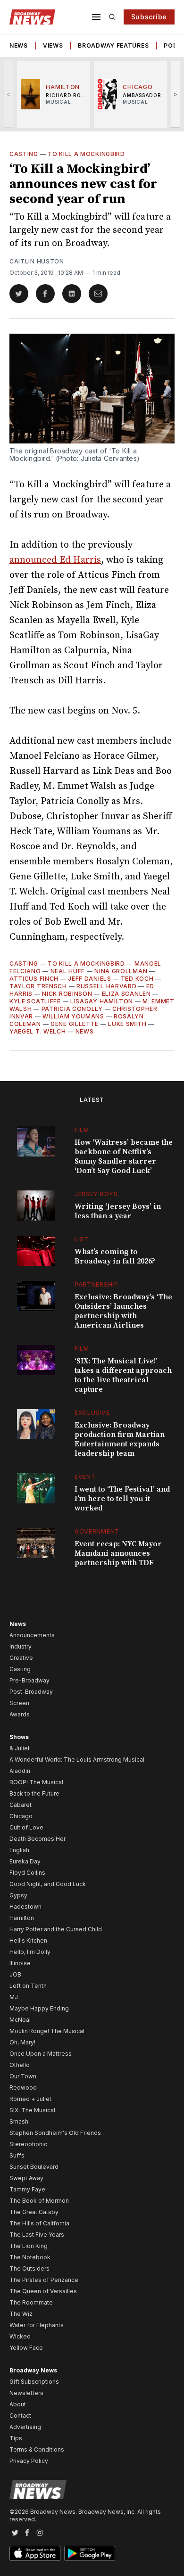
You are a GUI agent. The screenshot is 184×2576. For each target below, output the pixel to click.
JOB (15, 1974)
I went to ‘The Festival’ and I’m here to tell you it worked (122, 1499)
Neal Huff (68, 971)
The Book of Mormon (39, 2201)
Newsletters (26, 2393)
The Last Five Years (37, 2235)
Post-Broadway (31, 1692)
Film (82, 1130)
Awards (20, 1714)
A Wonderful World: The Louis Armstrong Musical (77, 1760)
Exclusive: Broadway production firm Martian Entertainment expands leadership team (120, 1439)
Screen (19, 1703)
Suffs (17, 2155)
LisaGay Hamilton (102, 1001)
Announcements (32, 1635)
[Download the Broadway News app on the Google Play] (90, 2553)
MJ (14, 1997)
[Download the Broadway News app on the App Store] (35, 2553)
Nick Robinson (67, 994)
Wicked (20, 2336)
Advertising (25, 2427)
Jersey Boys (96, 1194)
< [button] (9, 94)
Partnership (96, 1284)
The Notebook (30, 2257)
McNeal (20, 2020)
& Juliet (20, 1748)
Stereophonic (28, 2144)
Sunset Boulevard (34, 2167)
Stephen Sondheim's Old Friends (55, 2133)
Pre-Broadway (29, 1680)
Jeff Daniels (89, 979)
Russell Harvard (107, 986)
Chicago (21, 1816)
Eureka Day (25, 1861)
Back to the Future (34, 1793)
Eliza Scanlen (126, 994)
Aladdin (20, 1771)
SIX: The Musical (32, 2110)
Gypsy (18, 1895)
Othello (20, 2065)
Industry (21, 1646)
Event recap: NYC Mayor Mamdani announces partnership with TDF (118, 1553)
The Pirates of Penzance (44, 2280)
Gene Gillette (75, 1024)
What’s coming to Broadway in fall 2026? (115, 1256)
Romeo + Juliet (30, 2099)
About (18, 2404)
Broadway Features (113, 45)
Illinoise (20, 1963)
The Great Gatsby (34, 2212)
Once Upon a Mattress (41, 2054)
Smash (19, 2121)
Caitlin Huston (37, 261)
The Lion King (29, 2246)
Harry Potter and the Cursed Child (56, 1929)
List (82, 1239)
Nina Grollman (121, 971)
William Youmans (73, 1016)
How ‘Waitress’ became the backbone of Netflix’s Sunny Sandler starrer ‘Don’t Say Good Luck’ (124, 1157)
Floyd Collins (27, 1873)
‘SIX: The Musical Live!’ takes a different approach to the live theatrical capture (123, 1375)
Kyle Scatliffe (35, 1001)
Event (85, 1477)
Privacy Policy (29, 2461)
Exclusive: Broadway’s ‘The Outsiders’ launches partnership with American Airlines (123, 1311)
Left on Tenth (28, 1986)
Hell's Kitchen (28, 1940)
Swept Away (26, 2178)
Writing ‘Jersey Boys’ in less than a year (118, 1211)
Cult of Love (26, 1827)
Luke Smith (127, 1024)
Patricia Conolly (72, 1009)
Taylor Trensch (38, 986)
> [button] (176, 94)
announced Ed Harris (55, 560)
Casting (24, 154)
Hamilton (22, 1918)
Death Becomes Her (38, 1839)
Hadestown (25, 1907)
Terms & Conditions (37, 2449)
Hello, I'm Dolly (30, 1952)
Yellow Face (26, 2348)
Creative (21, 1658)
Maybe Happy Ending (39, 2008)
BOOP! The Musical (36, 1782)
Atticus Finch (34, 979)
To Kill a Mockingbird (86, 154)
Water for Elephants (37, 2325)
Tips (16, 2438)
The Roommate (31, 2302)
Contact (20, 2416)
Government (97, 1531)
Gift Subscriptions (34, 2382)
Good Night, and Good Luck (48, 1884)
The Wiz (21, 2314)
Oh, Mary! (22, 2042)
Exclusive (92, 1413)
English (19, 1850)
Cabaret (21, 1805)
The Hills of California (39, 2223)
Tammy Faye (27, 2189)
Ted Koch (137, 979)
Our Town (23, 2076)
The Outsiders (29, 2268)
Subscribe (149, 17)
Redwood (23, 2088)
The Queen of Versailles (43, 2291)
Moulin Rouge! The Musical (47, 2031)
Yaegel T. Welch (38, 1031)
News (19, 45)
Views (53, 45)
